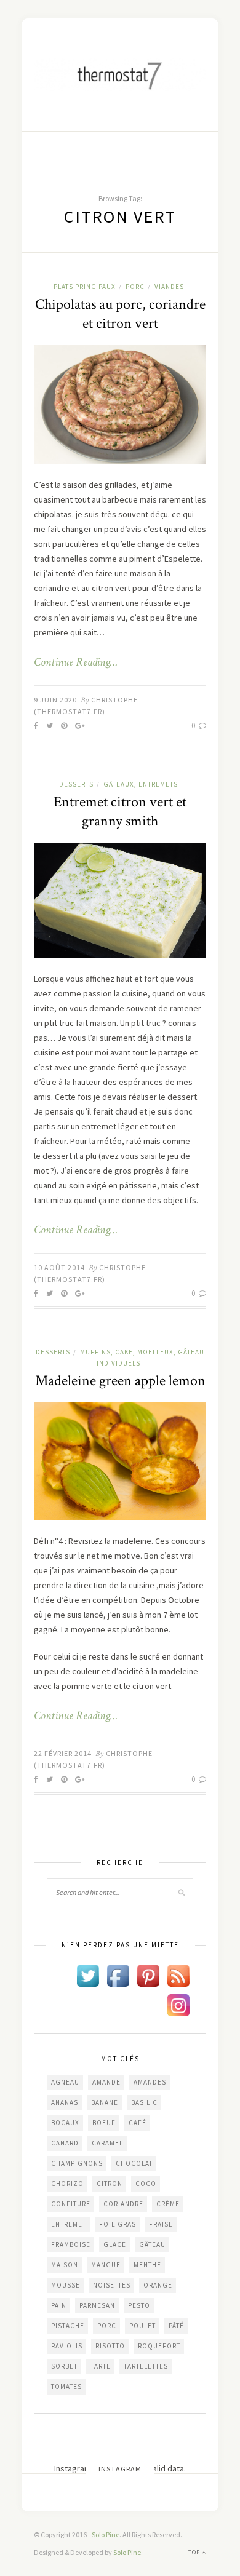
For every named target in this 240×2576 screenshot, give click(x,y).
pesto (139, 2305)
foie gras (118, 2224)
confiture (71, 2204)
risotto (110, 2346)
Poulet (142, 2326)
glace (115, 2244)
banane (105, 2102)
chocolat (134, 2163)
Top (195, 2552)
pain (59, 2305)
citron (110, 2184)
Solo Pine (106, 2534)
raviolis (67, 2346)
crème (168, 2204)
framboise (71, 2244)
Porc (135, 287)
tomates (66, 2387)
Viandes (169, 287)
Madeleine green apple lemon (120, 1381)
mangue (106, 2265)
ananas (65, 2102)
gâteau (152, 2244)
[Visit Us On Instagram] (178, 2004)
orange (158, 2285)
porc (107, 2326)
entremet (69, 2224)
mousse (66, 2285)
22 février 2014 (63, 1753)
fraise (161, 2224)
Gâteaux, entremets (141, 784)
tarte (101, 2366)
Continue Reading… (76, 662)
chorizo (67, 2184)
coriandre (123, 2204)
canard (65, 2143)
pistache (68, 2326)
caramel (107, 2143)
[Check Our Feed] (178, 1974)
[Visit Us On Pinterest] (148, 1974)
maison (65, 2265)
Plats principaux (85, 287)
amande (106, 2082)
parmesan (97, 2305)
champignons (77, 2163)
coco (146, 2184)
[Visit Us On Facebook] (118, 1974)
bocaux (65, 2123)
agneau (65, 2082)
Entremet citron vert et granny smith (120, 811)
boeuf (104, 2123)
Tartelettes (146, 2366)
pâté (176, 2326)
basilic (144, 2102)
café (138, 2123)
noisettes (112, 2285)
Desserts (76, 784)
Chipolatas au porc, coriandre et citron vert (120, 314)
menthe (147, 2265)
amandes (150, 2082)
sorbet (64, 2366)
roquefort (159, 2346)
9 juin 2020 (55, 700)
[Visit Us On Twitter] (88, 1974)
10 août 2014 (59, 1267)
